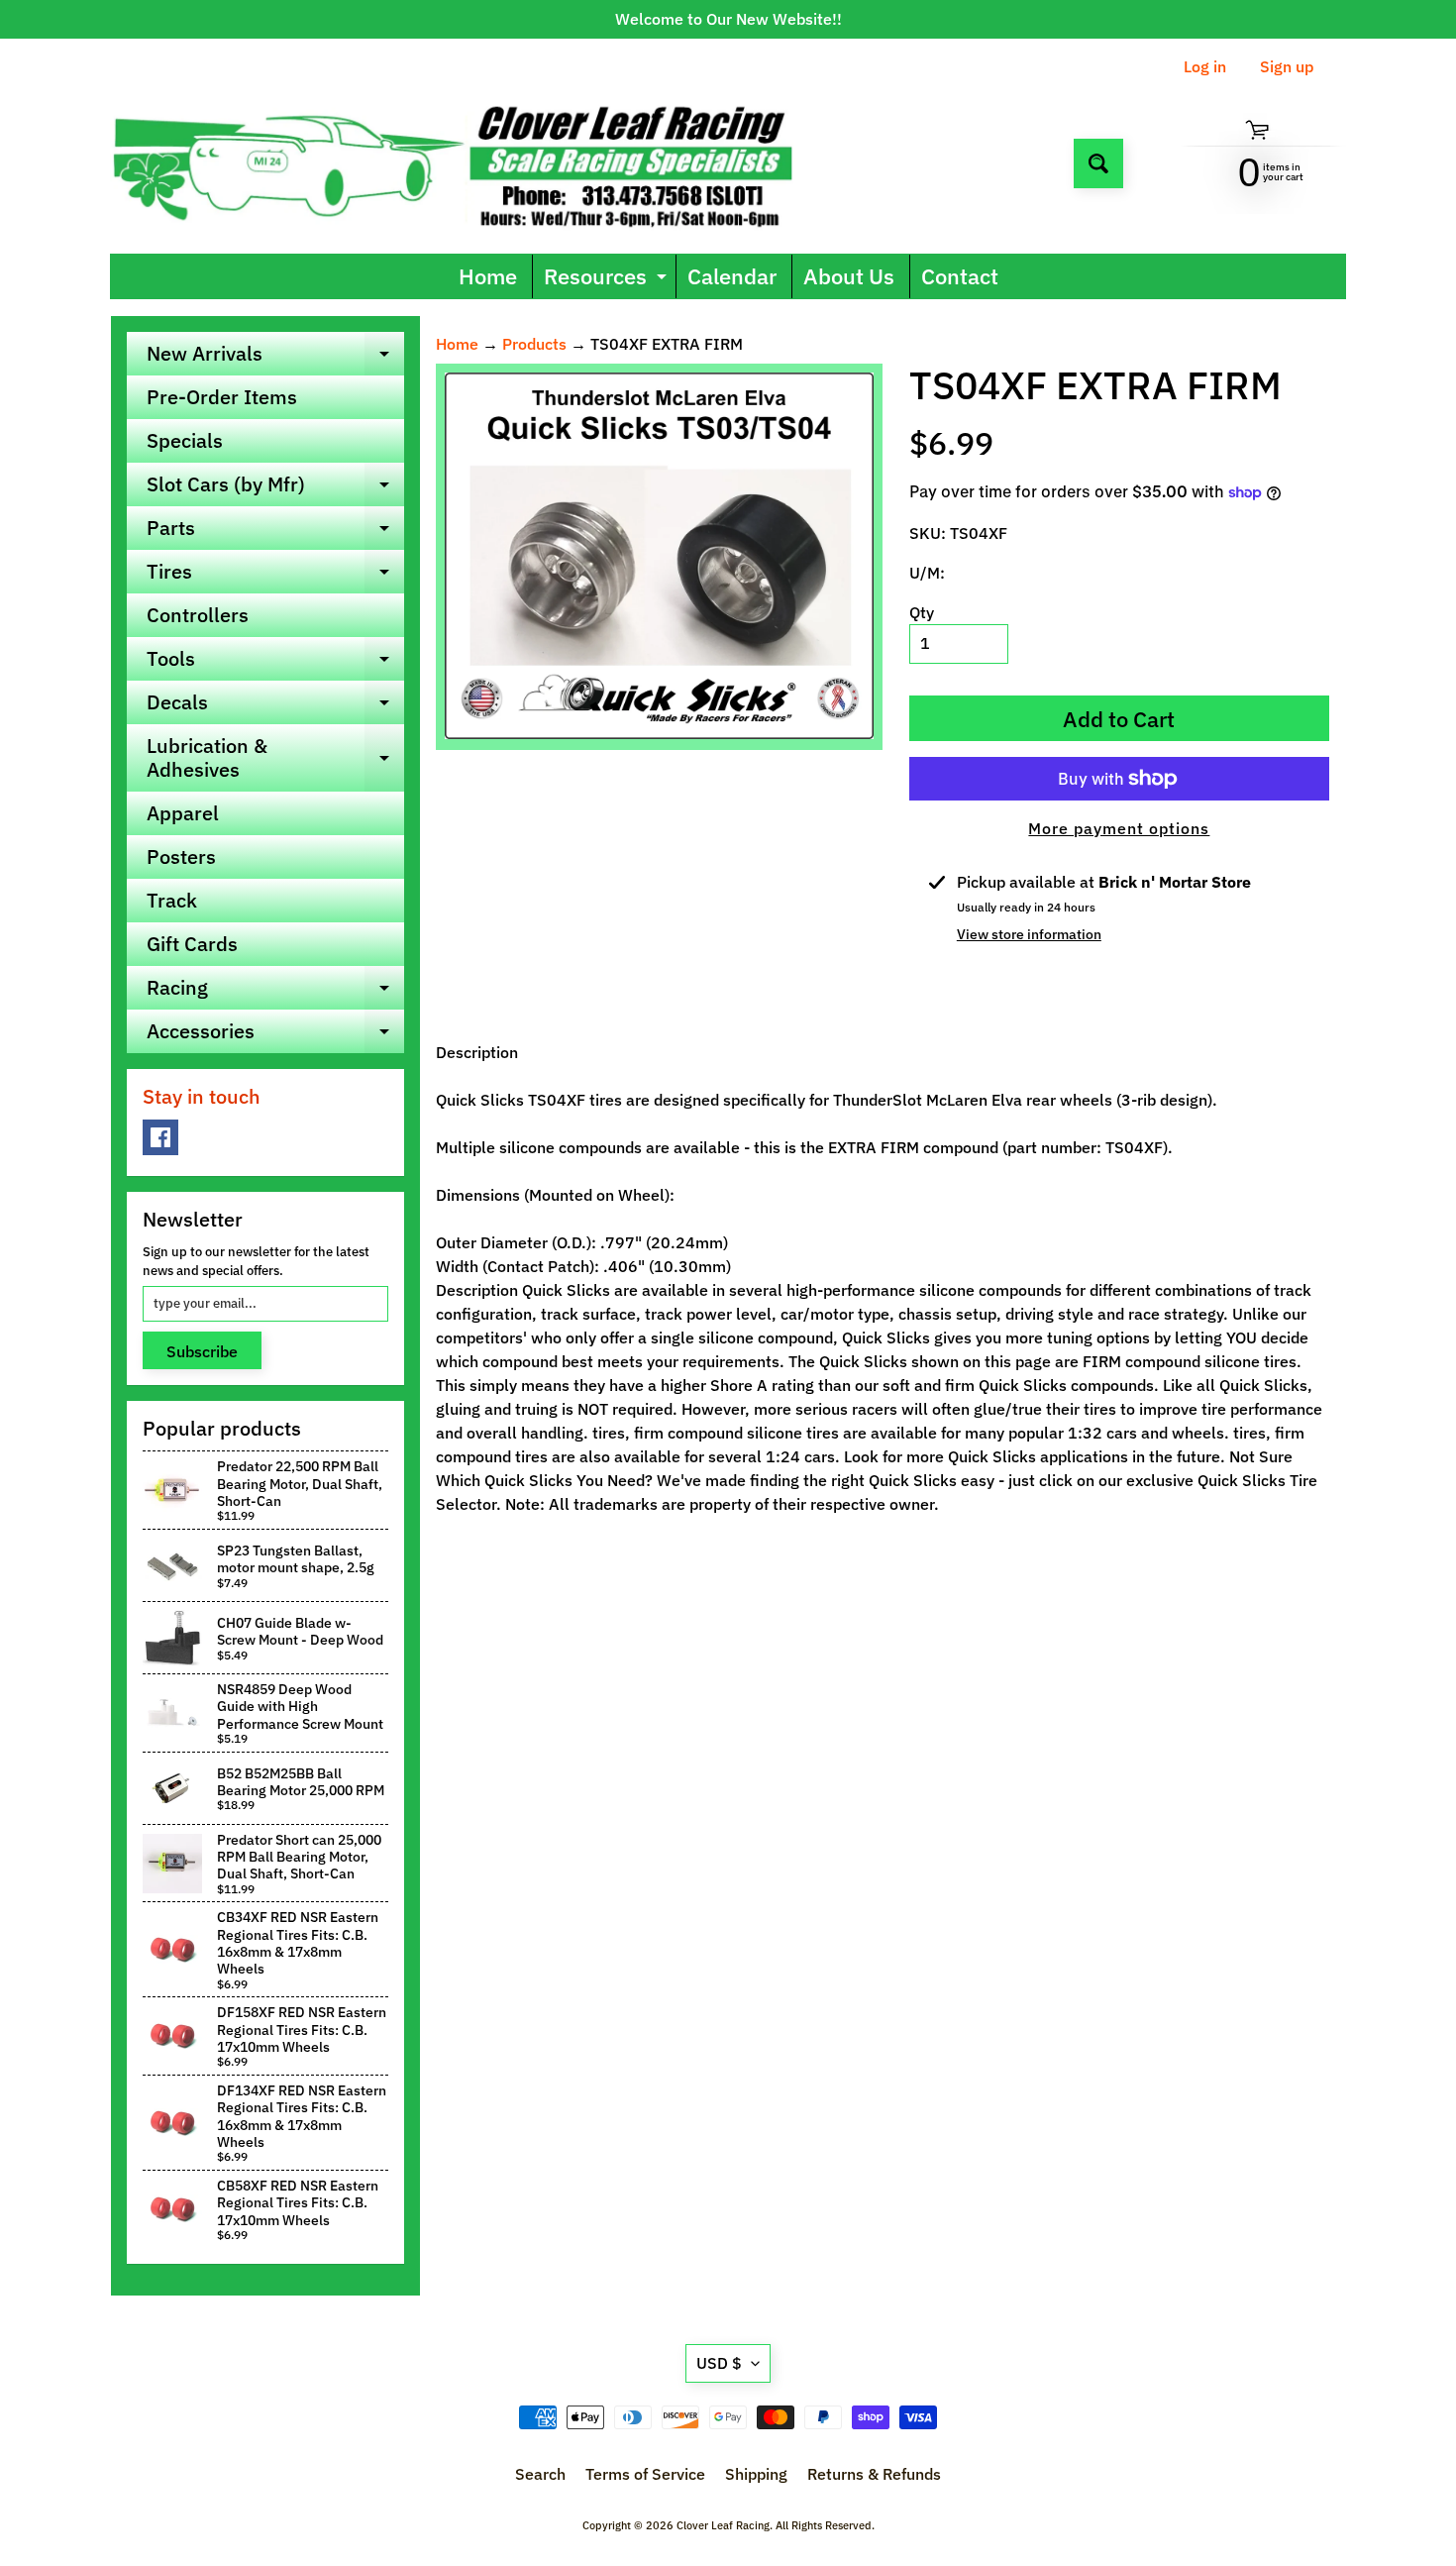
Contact (960, 276)
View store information (1029, 934)
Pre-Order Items (222, 397)
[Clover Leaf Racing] (474, 163)
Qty (922, 612)
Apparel (183, 813)
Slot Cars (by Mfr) (275, 488)
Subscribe (202, 1351)
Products (534, 344)
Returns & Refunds (874, 2474)
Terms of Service (645, 2474)
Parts (275, 532)
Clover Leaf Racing (723, 2525)
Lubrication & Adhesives (275, 759)
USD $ (719, 2363)
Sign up (1287, 66)
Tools (275, 663)
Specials (185, 440)
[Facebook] (160, 1137)
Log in (1205, 66)
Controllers (198, 615)
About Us (849, 276)
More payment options (1119, 828)
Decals (275, 706)
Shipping (756, 2474)
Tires (275, 576)
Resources (608, 280)
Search (540, 2474)
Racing (275, 992)
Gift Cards (192, 944)
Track (172, 900)
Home (488, 276)
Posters (181, 856)
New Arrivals (275, 358)
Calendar (732, 276)
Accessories (275, 1035)
